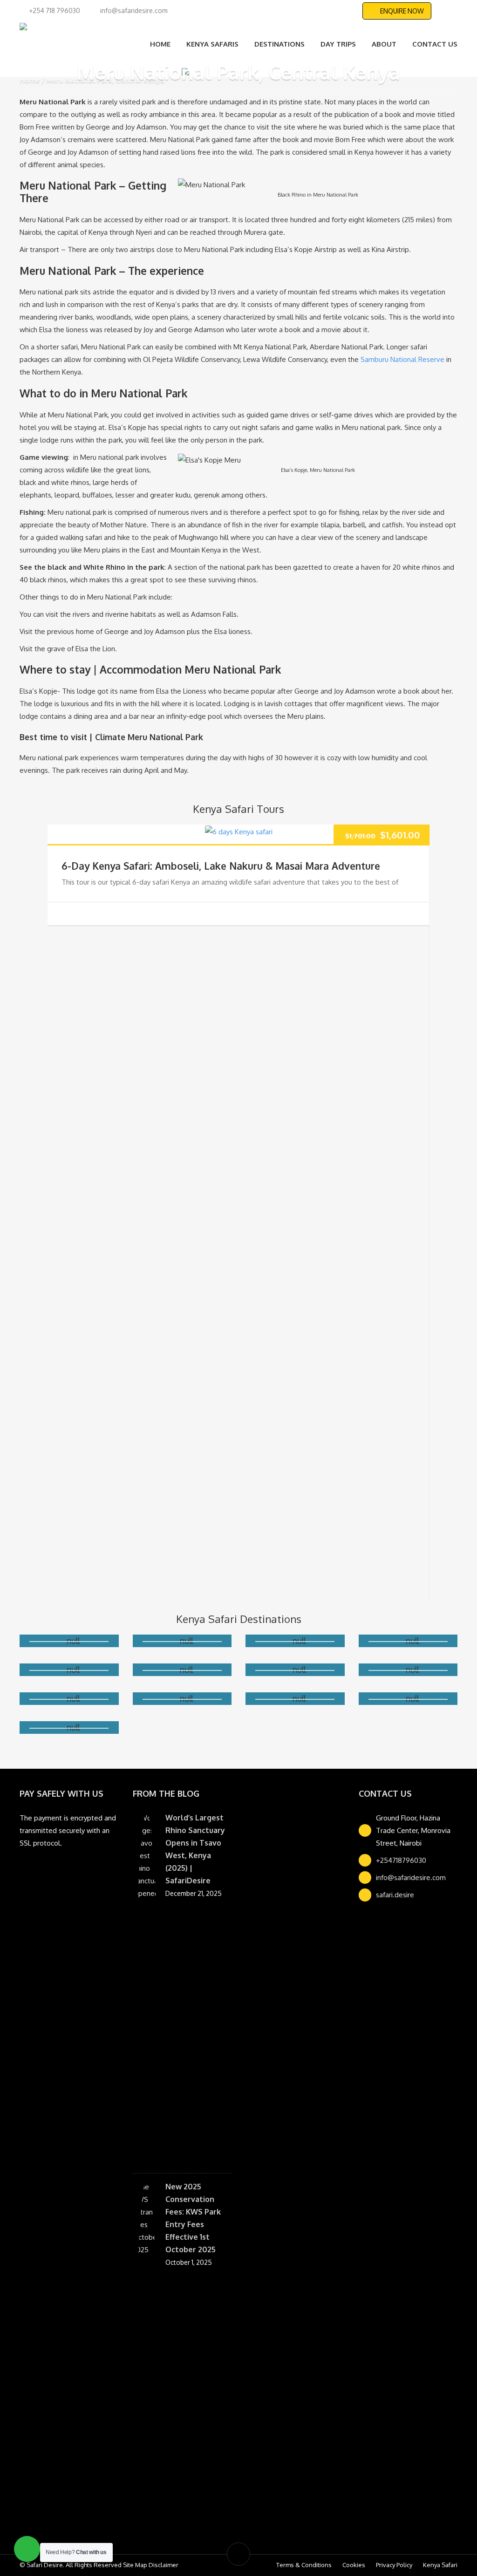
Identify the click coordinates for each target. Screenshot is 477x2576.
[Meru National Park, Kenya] (295, 1681)
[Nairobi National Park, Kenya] (182, 1710)
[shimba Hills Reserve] (69, 1739)
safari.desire (395, 1906)
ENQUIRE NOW (402, 11)
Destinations (279, 44)
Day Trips (338, 44)
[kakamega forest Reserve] (295, 1652)
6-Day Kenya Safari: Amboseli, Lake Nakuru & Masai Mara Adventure (221, 866)
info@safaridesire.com (411, 1889)
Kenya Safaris (212, 44)
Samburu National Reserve (402, 359)
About (384, 44)
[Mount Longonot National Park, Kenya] (408, 1681)
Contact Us (435, 44)
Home (160, 44)
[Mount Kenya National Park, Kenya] (408, 1652)
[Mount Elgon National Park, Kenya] (69, 1710)
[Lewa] (69, 1681)
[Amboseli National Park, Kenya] (69, 1652)
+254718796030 (401, 1871)
